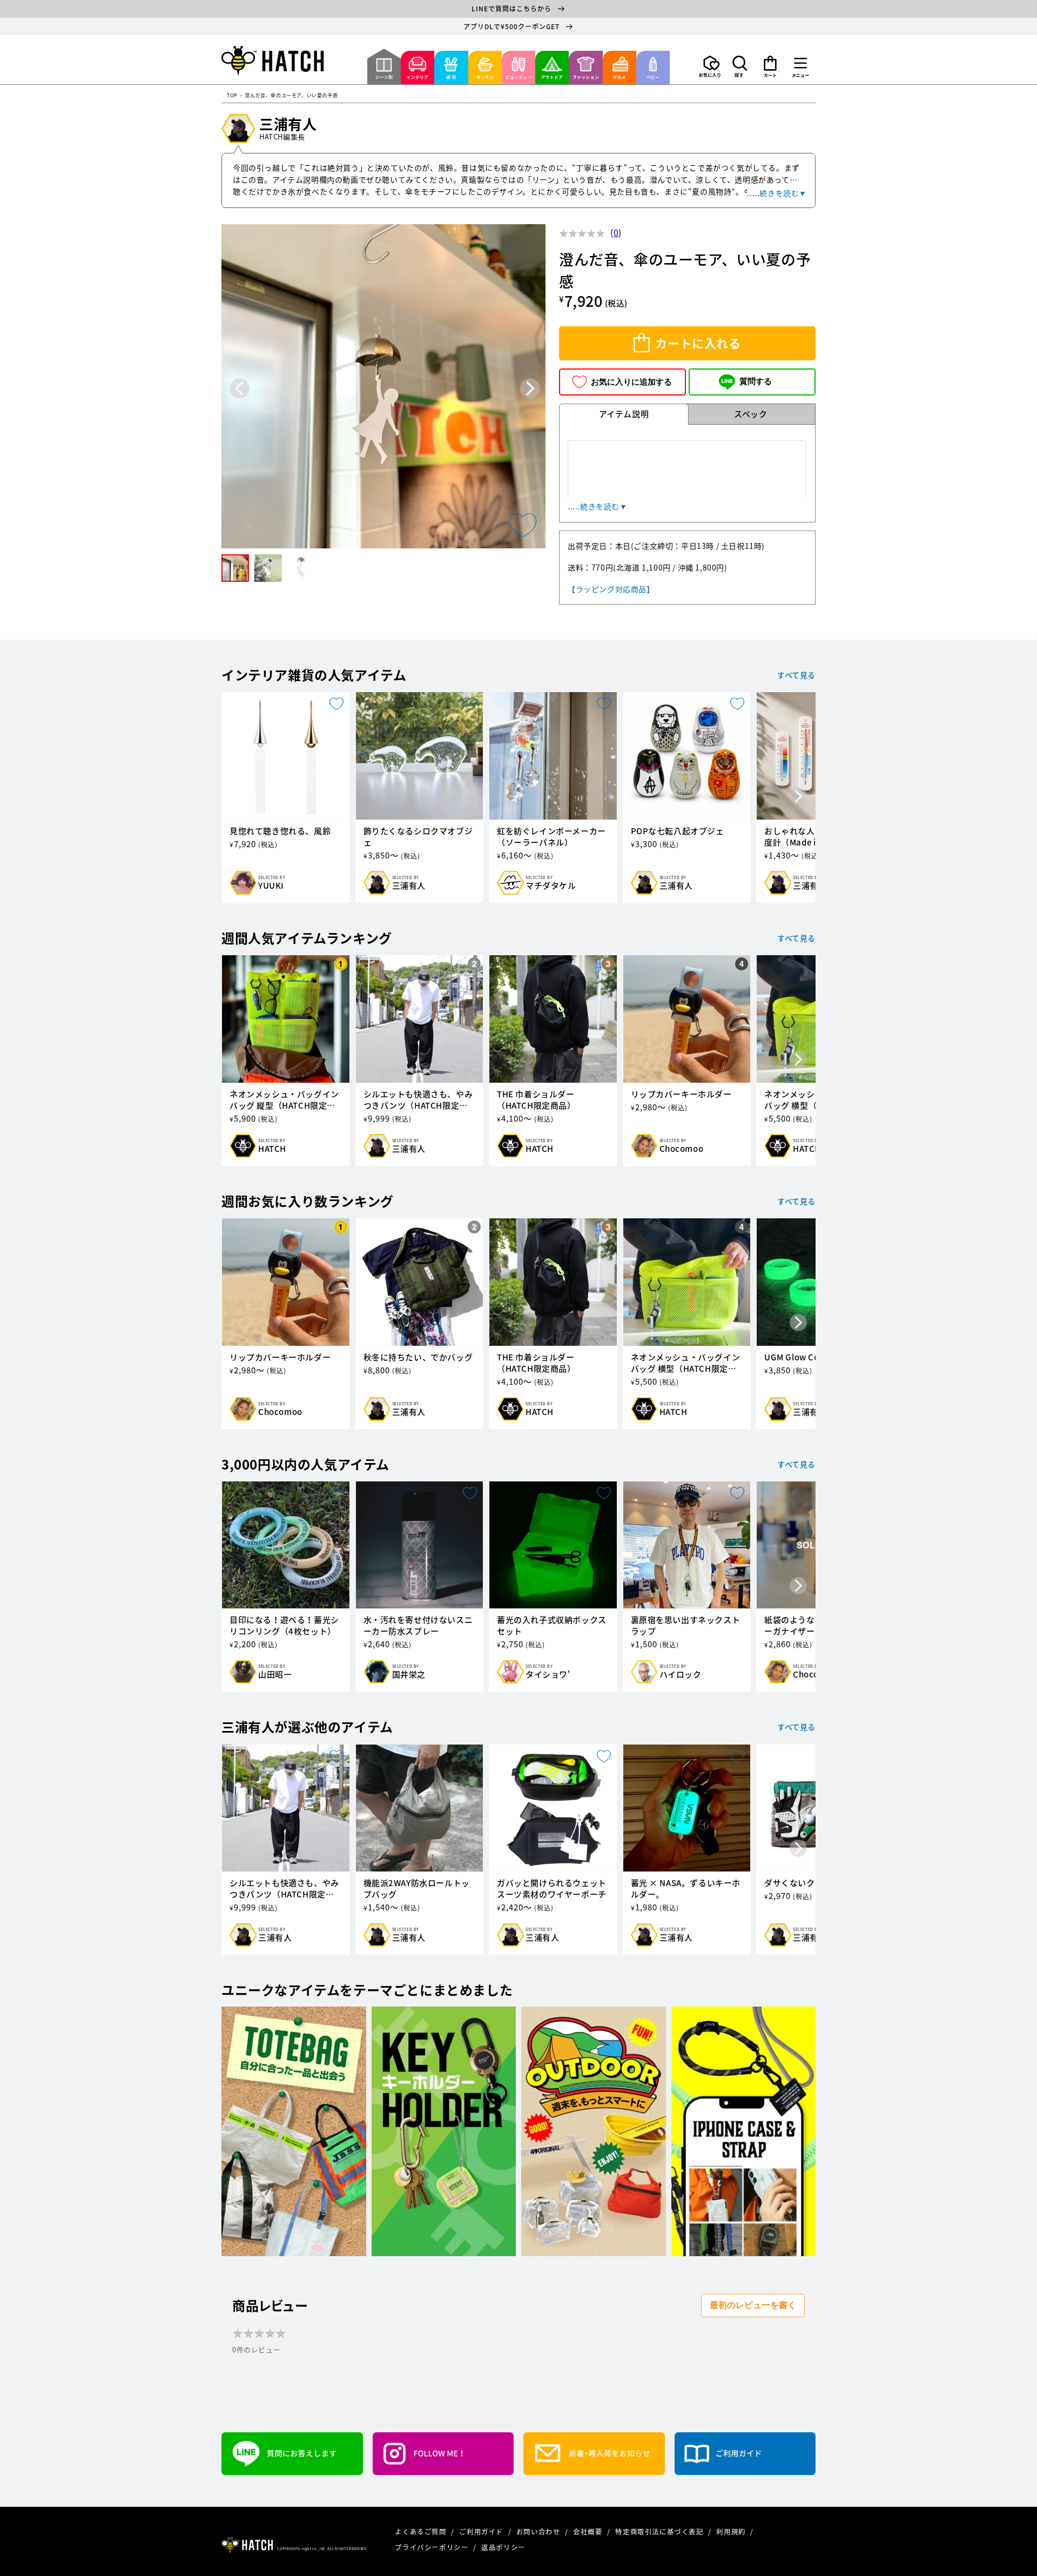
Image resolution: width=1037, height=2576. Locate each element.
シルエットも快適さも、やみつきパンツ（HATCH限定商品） (418, 1100)
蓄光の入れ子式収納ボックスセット (552, 1626)
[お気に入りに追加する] (523, 525)
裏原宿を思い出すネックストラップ (686, 1626)
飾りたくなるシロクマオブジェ (418, 837)
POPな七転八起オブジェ (678, 831)
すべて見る (796, 675)
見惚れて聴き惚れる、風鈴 (280, 831)
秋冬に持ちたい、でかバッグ (418, 1357)
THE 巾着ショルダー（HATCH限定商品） (536, 1100)
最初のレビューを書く (753, 2305)
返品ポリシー (503, 2547)
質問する (756, 381)
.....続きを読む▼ (777, 193)
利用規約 (732, 2531)
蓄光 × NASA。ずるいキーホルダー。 (686, 1889)
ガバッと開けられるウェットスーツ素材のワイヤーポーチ (552, 1889)
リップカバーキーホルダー (681, 1094)
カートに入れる (698, 343)
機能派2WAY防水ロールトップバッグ (417, 1889)
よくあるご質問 (422, 2531)
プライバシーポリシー (433, 2547)
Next (530, 388)
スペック (750, 414)
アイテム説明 (624, 414)
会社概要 (589, 2531)
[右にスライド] (798, 797)
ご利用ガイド (482, 2531)
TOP (232, 96)
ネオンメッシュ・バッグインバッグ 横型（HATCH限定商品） (686, 1363)
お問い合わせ (539, 2531)
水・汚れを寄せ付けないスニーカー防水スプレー (418, 1626)
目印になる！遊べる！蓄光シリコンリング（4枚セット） (284, 1626)
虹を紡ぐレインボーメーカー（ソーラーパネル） (551, 837)
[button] (740, 66)
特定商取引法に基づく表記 (660, 2531)
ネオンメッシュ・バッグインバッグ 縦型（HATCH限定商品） (284, 1100)
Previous (240, 388)
